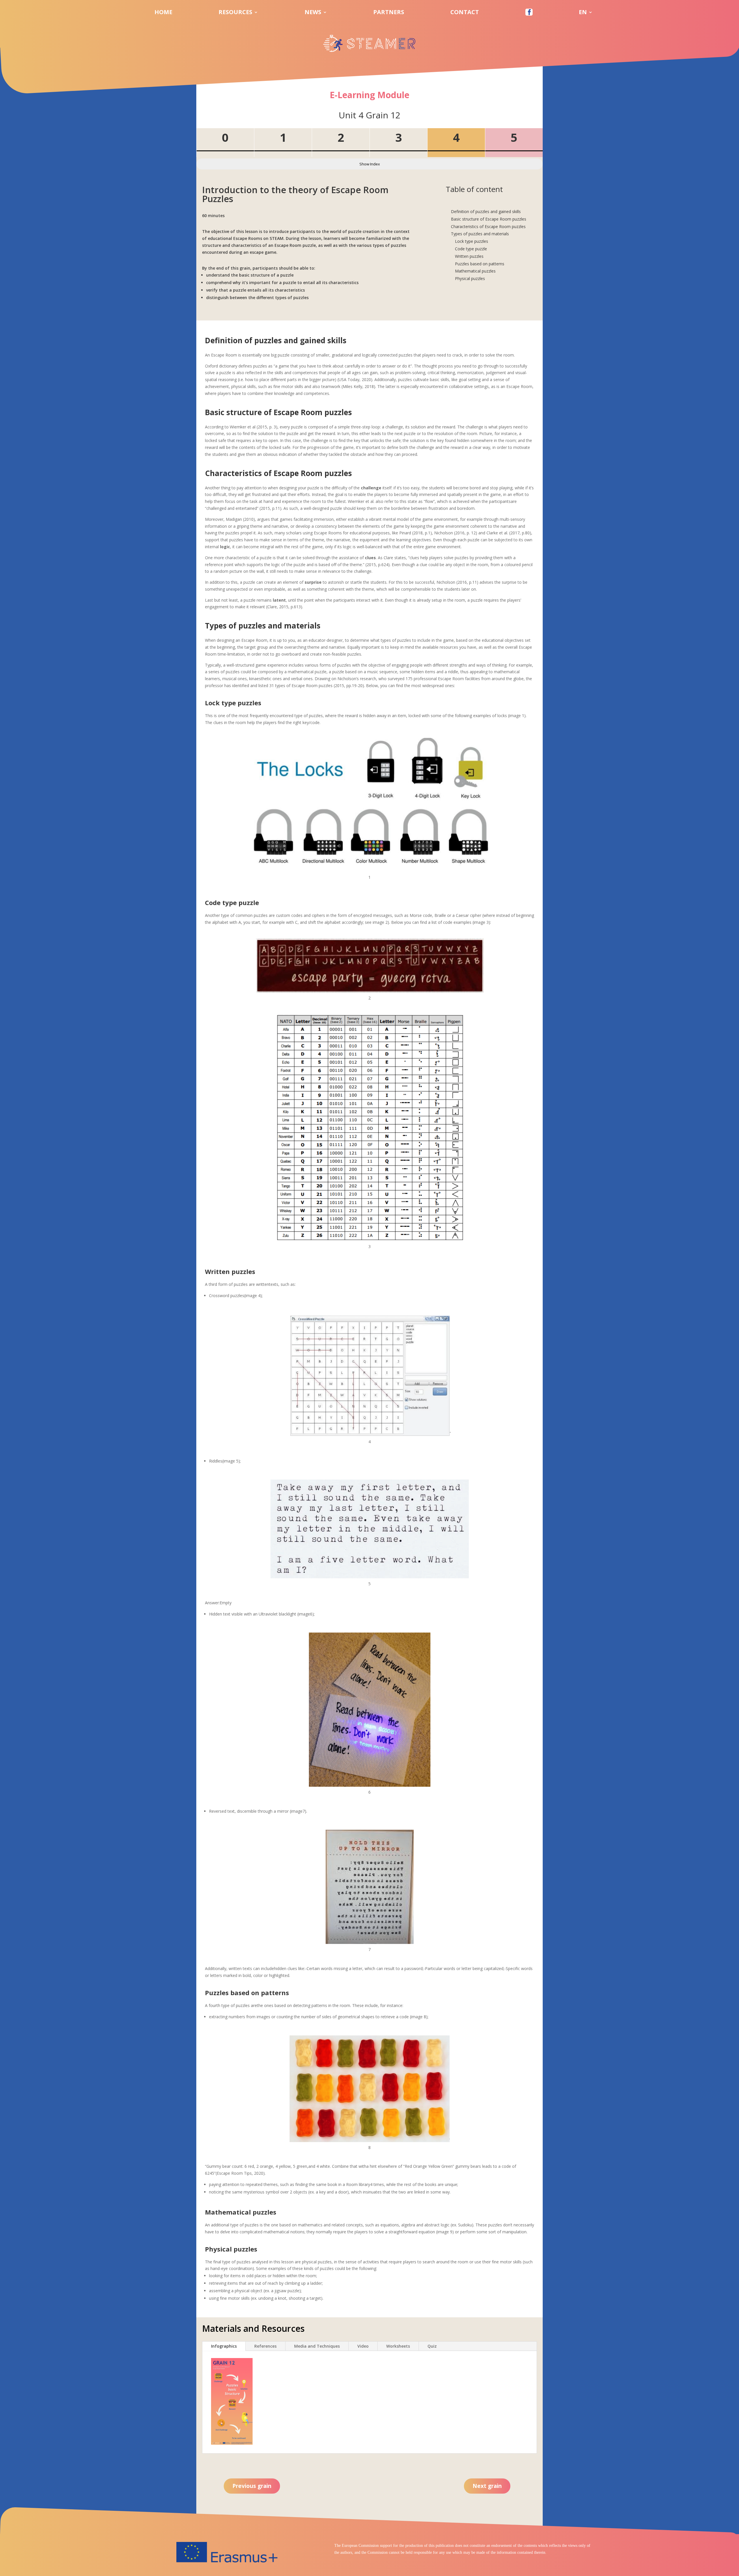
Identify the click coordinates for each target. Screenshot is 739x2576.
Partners (389, 13)
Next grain (487, 2486)
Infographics (224, 2346)
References (265, 2346)
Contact (465, 13)
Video (363, 2346)
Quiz (432, 2346)
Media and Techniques (317, 2346)
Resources (235, 13)
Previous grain (252, 2486)
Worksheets (398, 2346)
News (313, 13)
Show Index (370, 164)
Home (163, 13)
